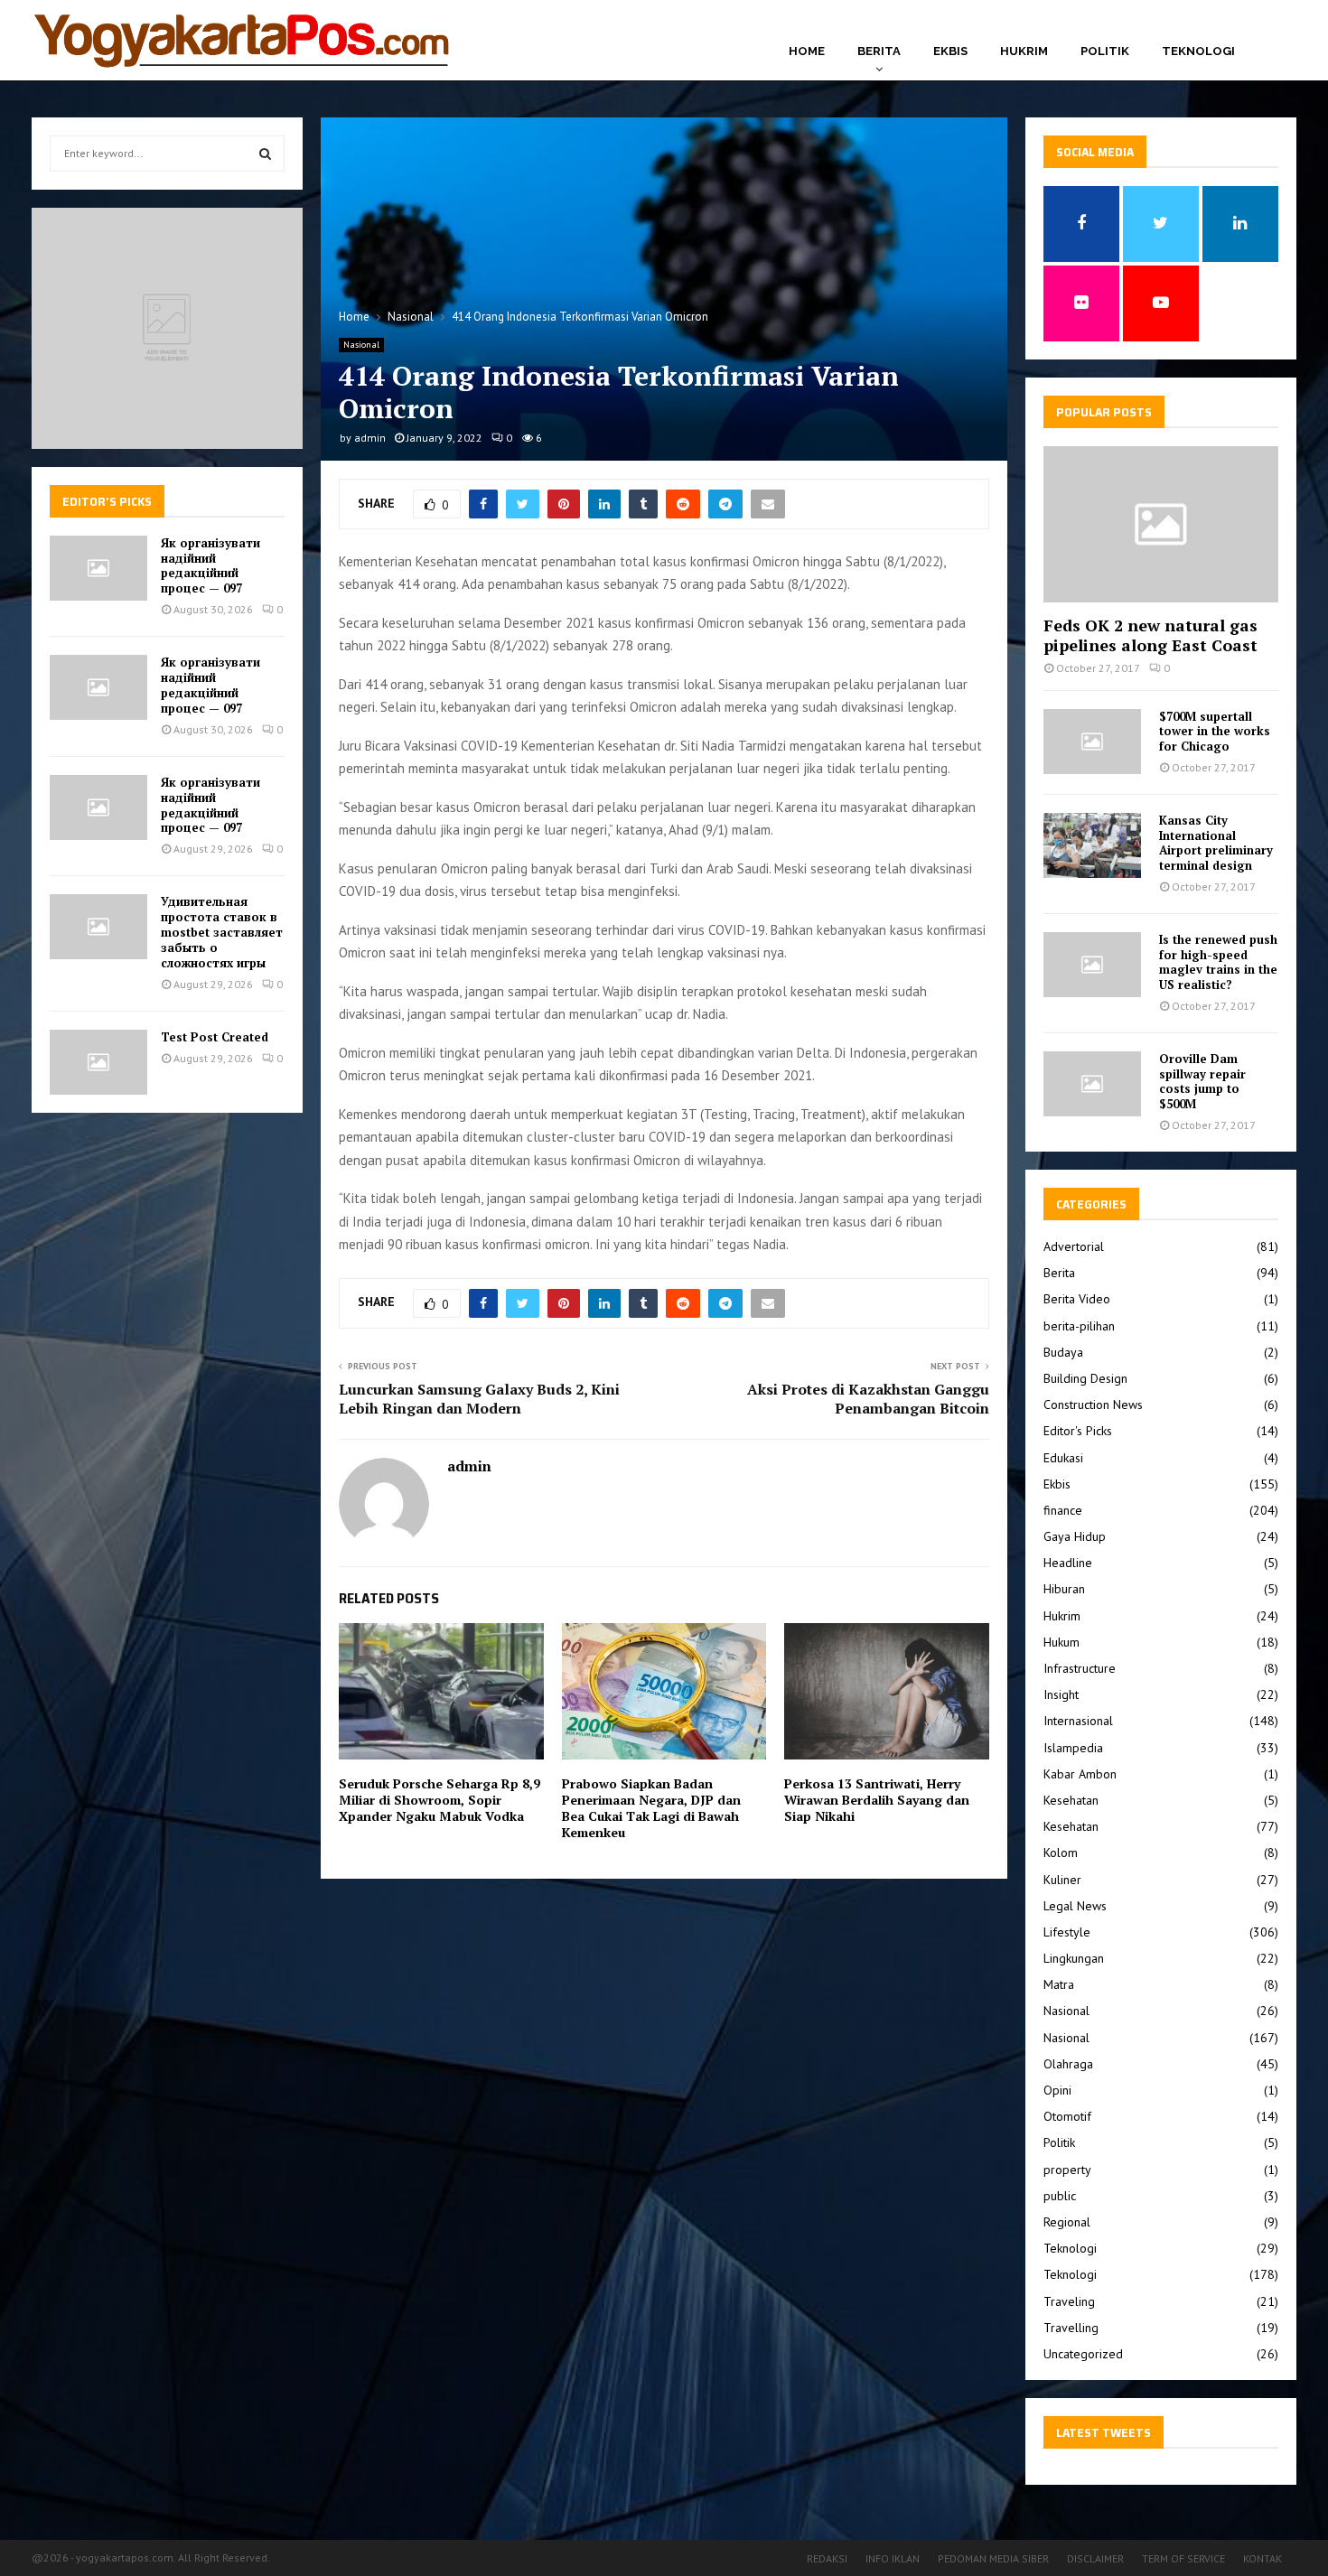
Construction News (1093, 1405)
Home (807, 51)
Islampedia (1073, 1748)
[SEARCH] (265, 154)
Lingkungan (1074, 1958)
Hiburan (1064, 1589)
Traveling (1069, 2301)
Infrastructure (1080, 1668)
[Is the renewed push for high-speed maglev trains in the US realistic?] (1092, 965)
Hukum (1061, 1642)
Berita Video (1077, 1299)
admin (370, 438)
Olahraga (1068, 2064)
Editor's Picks (1078, 1431)
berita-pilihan (1079, 1326)
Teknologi (1198, 51)
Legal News (1075, 1906)
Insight (1061, 1694)
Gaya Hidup (1075, 1536)
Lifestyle (1067, 1932)
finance (1063, 1510)
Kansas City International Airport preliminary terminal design (1216, 843)
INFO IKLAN (893, 2558)
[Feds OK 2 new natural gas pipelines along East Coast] (1161, 524)
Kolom (1061, 1853)
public (1060, 2196)
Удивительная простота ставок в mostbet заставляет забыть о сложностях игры (222, 932)
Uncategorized (1083, 2354)
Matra (1059, 1984)
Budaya (1063, 1352)
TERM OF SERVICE (1183, 2558)
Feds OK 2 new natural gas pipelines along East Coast (1150, 635)
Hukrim (1024, 51)
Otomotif (1067, 2116)
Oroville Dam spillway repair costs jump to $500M (1202, 1081)
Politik (1105, 51)
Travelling (1071, 2328)
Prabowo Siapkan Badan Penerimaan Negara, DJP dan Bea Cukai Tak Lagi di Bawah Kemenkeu (651, 1808)
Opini (1057, 2090)
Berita (879, 51)
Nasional (361, 345)
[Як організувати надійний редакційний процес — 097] (98, 568)
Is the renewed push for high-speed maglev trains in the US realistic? (1218, 962)
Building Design (1085, 1378)
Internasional (1078, 1721)
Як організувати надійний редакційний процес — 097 (210, 566)
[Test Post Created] (98, 1062)
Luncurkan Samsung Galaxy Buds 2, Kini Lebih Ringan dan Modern (479, 1399)
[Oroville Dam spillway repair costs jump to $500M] (1092, 1084)
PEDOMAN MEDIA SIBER (993, 2558)
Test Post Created (215, 1037)
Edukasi (1063, 1458)
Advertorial (1074, 1246)
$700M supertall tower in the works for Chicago (1215, 732)
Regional (1067, 2222)
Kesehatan (1071, 1800)
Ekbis (950, 51)
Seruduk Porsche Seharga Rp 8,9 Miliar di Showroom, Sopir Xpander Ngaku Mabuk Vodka (440, 1800)
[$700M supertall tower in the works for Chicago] (1092, 742)
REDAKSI (827, 2558)
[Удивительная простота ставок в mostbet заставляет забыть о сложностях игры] (98, 927)
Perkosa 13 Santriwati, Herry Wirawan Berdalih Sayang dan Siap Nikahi (877, 1800)
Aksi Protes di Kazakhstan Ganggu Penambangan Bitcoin (868, 1399)
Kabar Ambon (1080, 1774)
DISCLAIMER (1095, 2558)
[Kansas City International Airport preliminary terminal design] (1092, 845)
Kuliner (1062, 1880)
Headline (1068, 1563)
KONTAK (1263, 2558)
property (1067, 2170)
